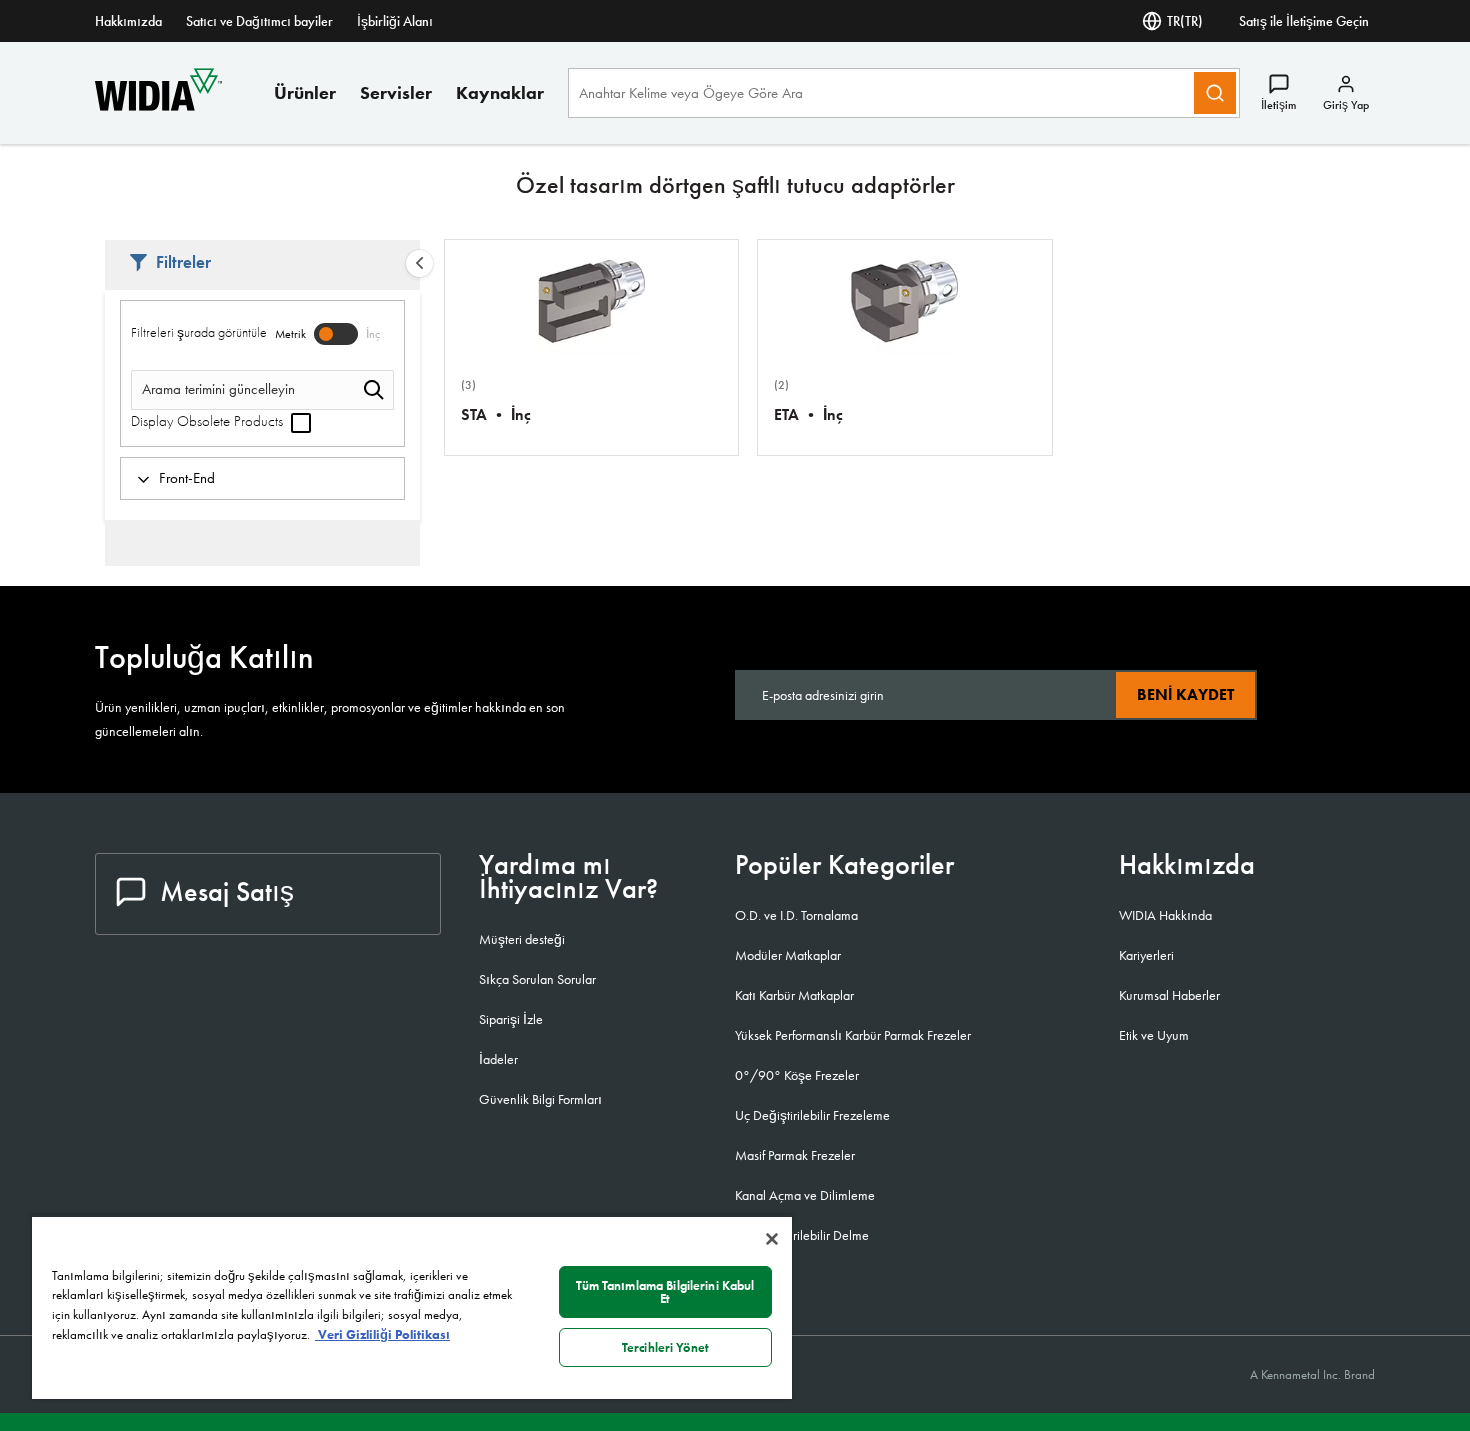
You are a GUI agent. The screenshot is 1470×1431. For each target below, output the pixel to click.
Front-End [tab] (187, 478)
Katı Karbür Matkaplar (794, 995)
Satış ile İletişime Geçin (1304, 21)
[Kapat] (772, 1239)
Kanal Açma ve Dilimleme (805, 1195)
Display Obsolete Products (209, 421)
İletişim (1278, 105)
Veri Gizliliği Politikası (382, 1334)
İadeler (498, 1059)
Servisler (396, 92)
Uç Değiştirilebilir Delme (802, 1235)
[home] (158, 105)
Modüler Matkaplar (788, 955)
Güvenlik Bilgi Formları (540, 1099)
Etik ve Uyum (1154, 1035)
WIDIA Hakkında (1165, 915)
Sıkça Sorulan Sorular (537, 979)
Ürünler (305, 92)
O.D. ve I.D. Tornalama (796, 915)
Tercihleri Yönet (665, 1347)
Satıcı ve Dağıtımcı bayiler (259, 21)
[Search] (1215, 93)
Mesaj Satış (227, 891)
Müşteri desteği (522, 939)
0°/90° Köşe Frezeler (797, 1075)
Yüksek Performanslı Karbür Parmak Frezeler (853, 1035)
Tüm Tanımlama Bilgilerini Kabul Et (665, 1292)
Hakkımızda (128, 21)
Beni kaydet (1185, 694)
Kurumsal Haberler (1169, 995)
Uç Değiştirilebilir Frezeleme (812, 1115)
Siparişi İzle (511, 1019)
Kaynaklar (500, 92)
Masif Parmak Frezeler (795, 1155)
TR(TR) (1185, 21)
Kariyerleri (1146, 955)
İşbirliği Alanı (395, 21)
